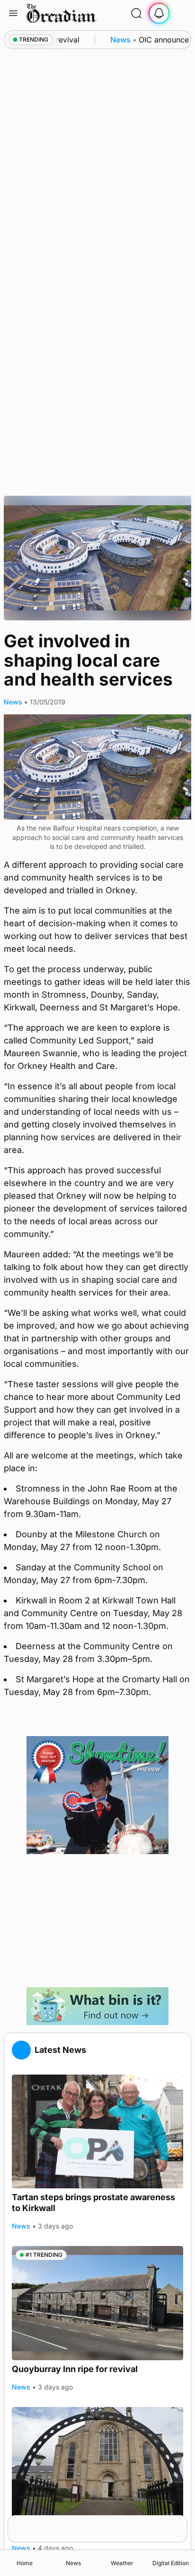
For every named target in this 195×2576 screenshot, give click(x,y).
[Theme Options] (182, 13)
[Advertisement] (97, 1921)
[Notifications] (159, 13)
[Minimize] (181, 2521)
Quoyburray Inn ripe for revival (75, 2369)
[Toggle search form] (136, 13)
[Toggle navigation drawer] (13, 13)
